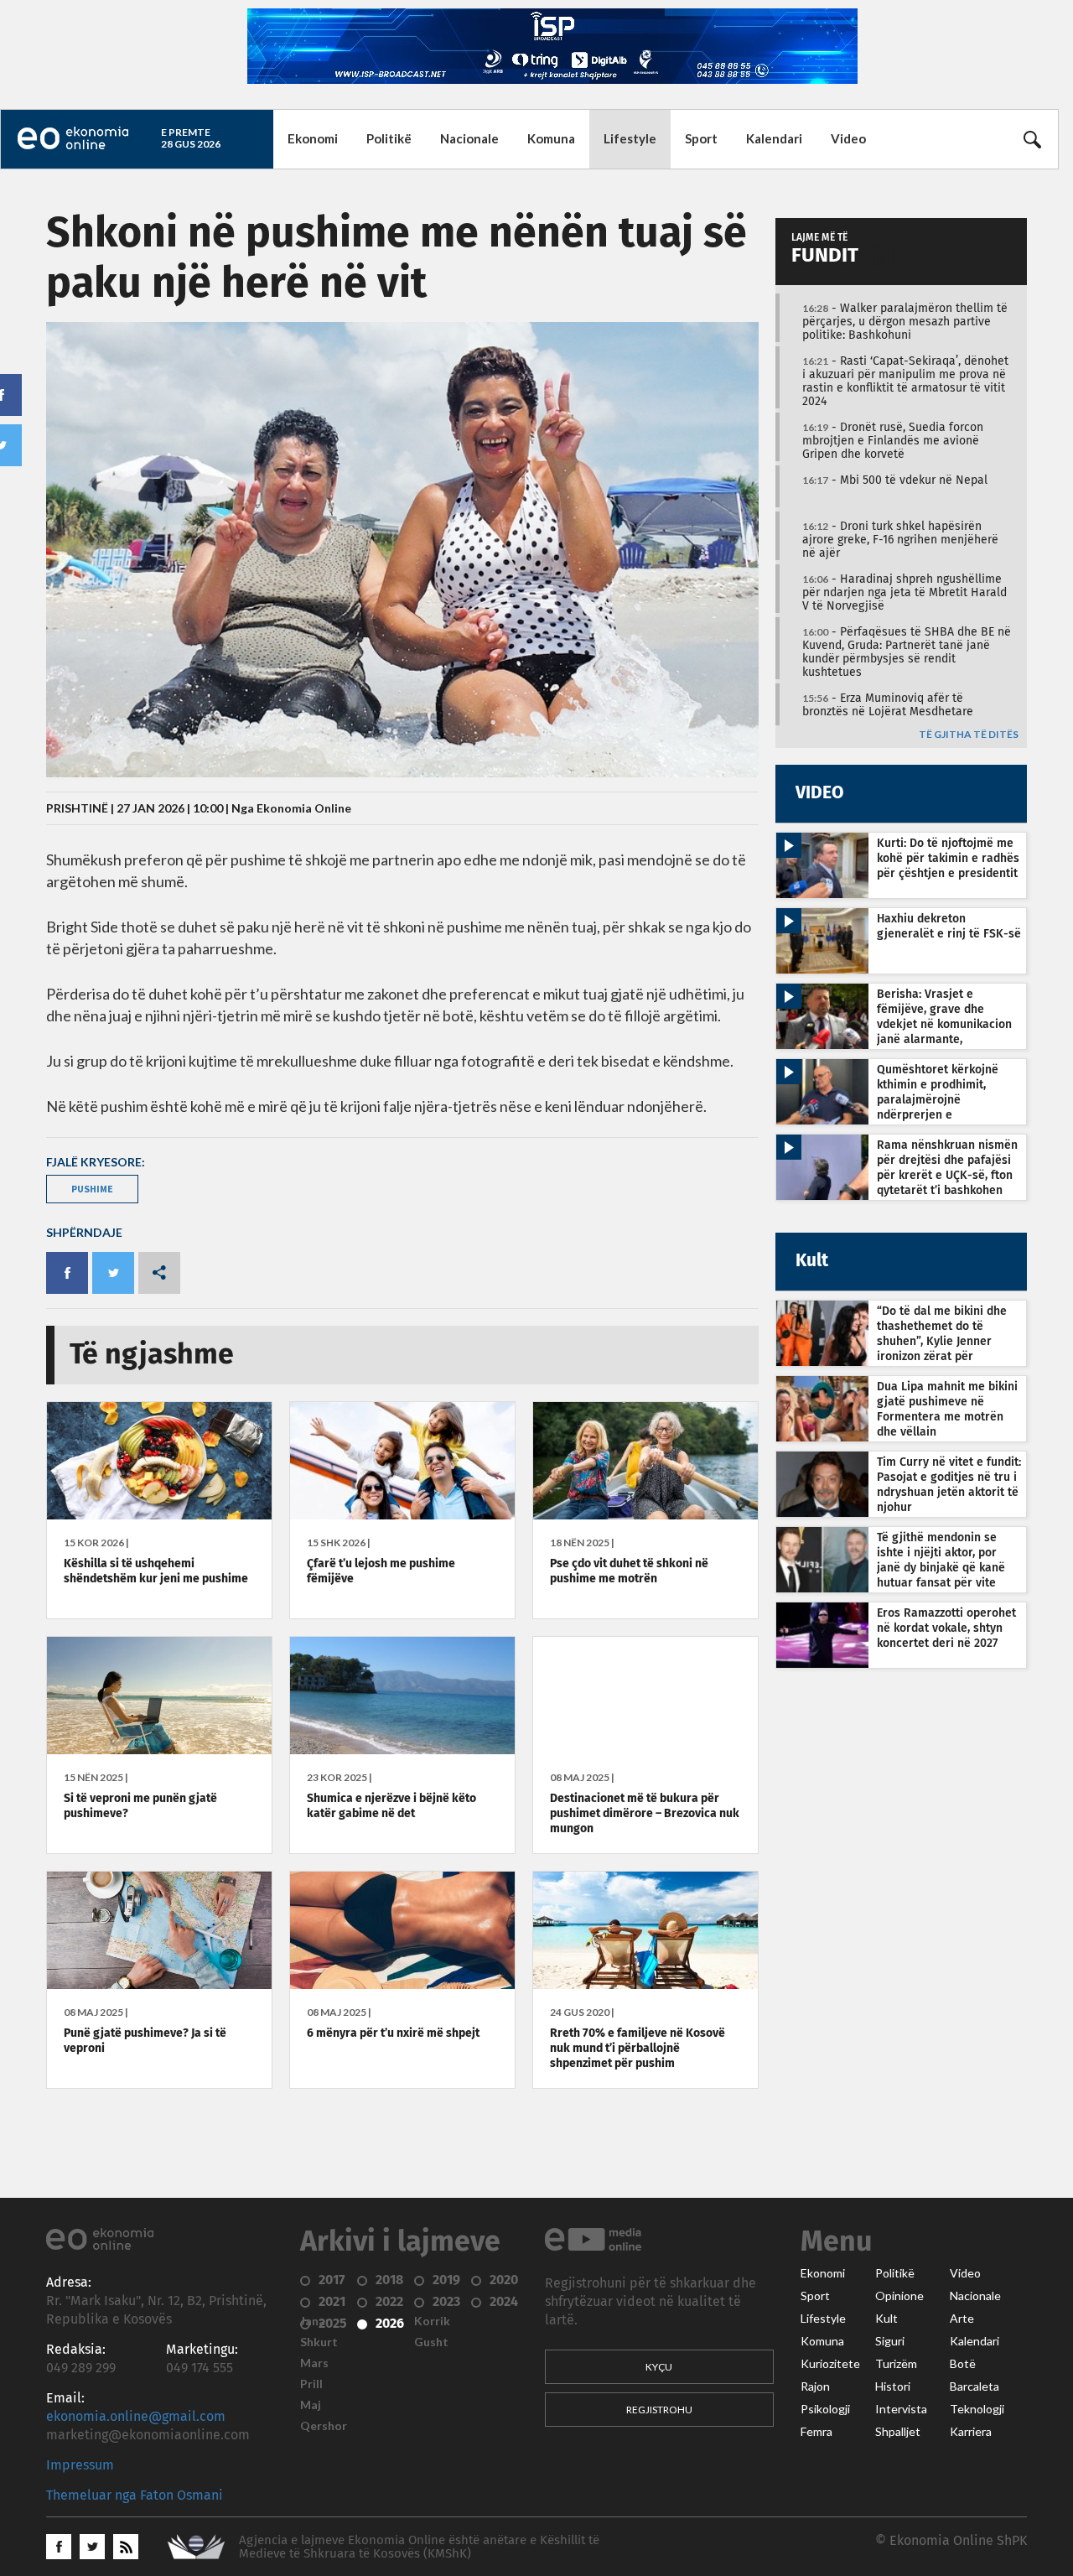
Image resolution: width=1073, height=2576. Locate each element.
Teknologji (977, 2409)
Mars (314, 2363)
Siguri (890, 2341)
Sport (701, 138)
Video (848, 138)
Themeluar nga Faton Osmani (135, 2495)
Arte (962, 2319)
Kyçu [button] (659, 2367)
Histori (893, 2386)
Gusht (431, 2342)
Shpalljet (898, 2432)
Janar (315, 2321)
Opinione (899, 2296)
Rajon (815, 2386)
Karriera (971, 2432)
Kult (886, 2319)
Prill (311, 2384)
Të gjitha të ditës (969, 735)
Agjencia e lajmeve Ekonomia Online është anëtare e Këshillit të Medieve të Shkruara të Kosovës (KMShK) (419, 2547)
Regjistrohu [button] (659, 2410)
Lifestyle (630, 138)
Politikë (389, 138)
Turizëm (896, 2364)
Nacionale (469, 138)
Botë (963, 2364)
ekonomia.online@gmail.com (136, 2417)
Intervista (901, 2409)
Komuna (551, 138)
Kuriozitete (830, 2364)
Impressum (80, 2465)
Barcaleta (975, 2386)
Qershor (324, 2426)
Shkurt (319, 2342)
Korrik (432, 2321)
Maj (311, 2405)
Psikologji (825, 2409)
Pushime (92, 1189)
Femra (816, 2432)
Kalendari (774, 138)
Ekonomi (313, 138)
